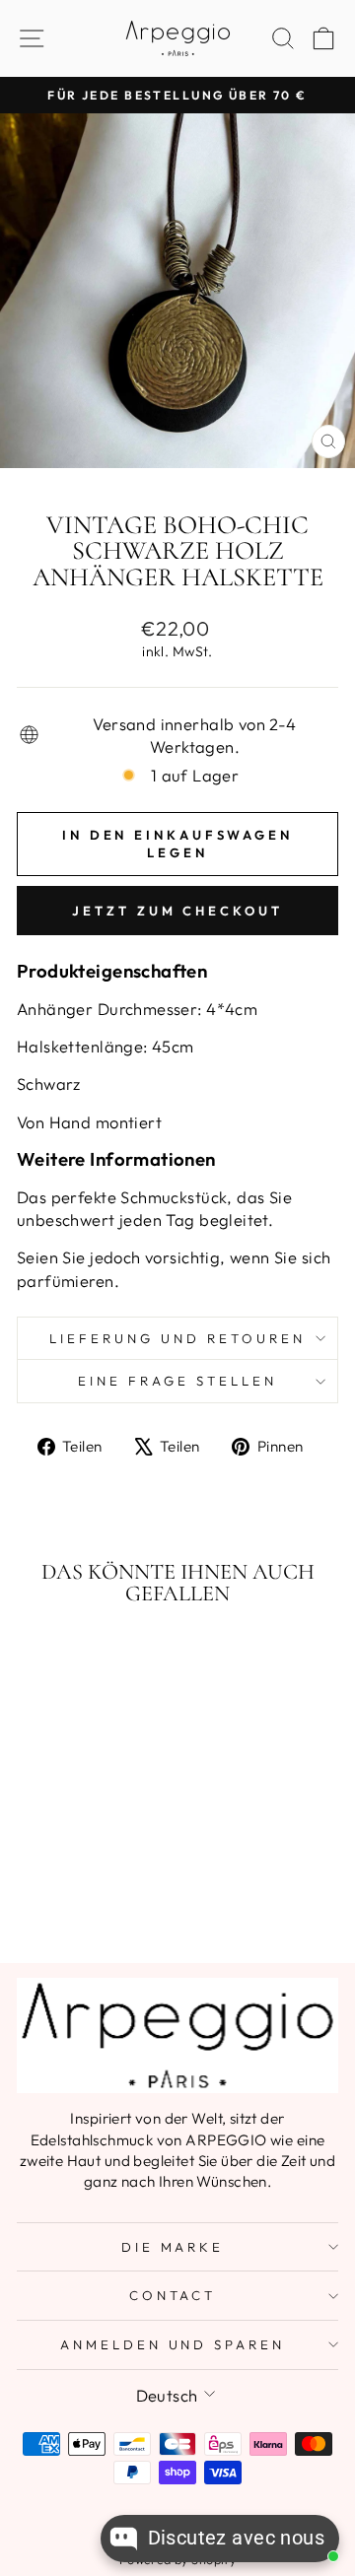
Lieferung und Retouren (177, 1338)
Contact (173, 2295)
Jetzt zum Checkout (177, 911)
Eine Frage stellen (177, 1381)
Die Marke (173, 2247)
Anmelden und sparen (173, 2344)
